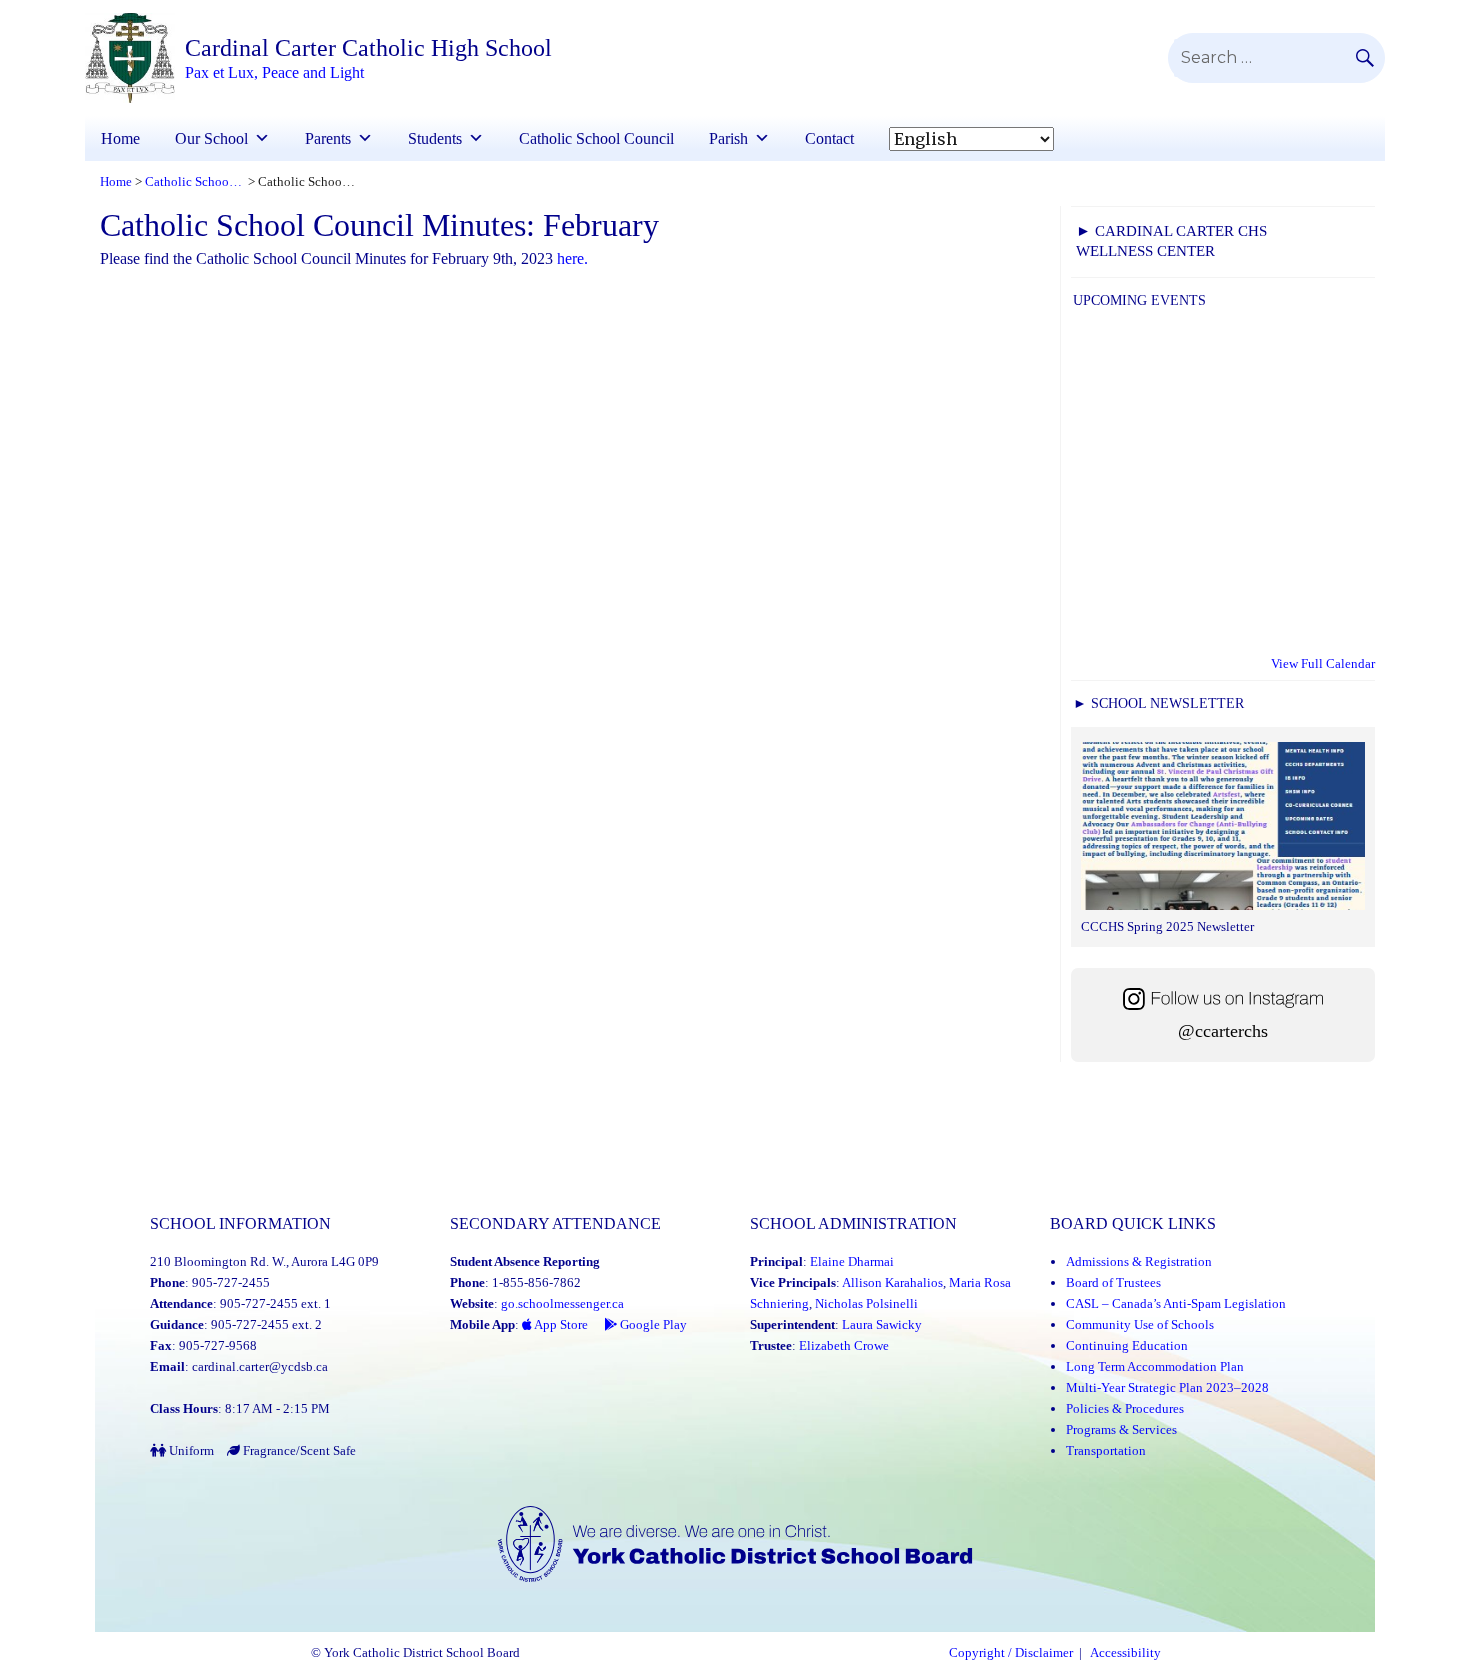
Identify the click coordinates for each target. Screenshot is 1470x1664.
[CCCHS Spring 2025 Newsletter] (1223, 829)
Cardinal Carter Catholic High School (368, 48)
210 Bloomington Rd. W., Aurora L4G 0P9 (264, 1261)
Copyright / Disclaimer (1011, 1653)
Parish (728, 138)
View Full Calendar (1323, 663)
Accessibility (1125, 1653)
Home (120, 138)
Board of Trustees (1113, 1282)
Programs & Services (1121, 1429)
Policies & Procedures (1125, 1408)
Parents (328, 138)
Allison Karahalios (892, 1282)
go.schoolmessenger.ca (562, 1303)
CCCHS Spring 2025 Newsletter (1167, 926)
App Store (560, 1324)
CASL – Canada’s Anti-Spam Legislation (1176, 1303)
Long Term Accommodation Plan (1155, 1366)
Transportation (1106, 1450)
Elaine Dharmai (852, 1261)
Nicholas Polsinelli (866, 1303)
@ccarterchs (1223, 1031)
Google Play (652, 1324)
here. (570, 258)
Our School (211, 138)
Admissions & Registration (1139, 1261)
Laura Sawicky (882, 1324)
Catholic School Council (596, 138)
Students (435, 138)
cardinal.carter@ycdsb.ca (260, 1366)
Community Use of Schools (1140, 1324)
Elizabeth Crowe (844, 1345)
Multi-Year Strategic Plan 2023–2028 (1167, 1387)
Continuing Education (1127, 1345)
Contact (829, 138)
